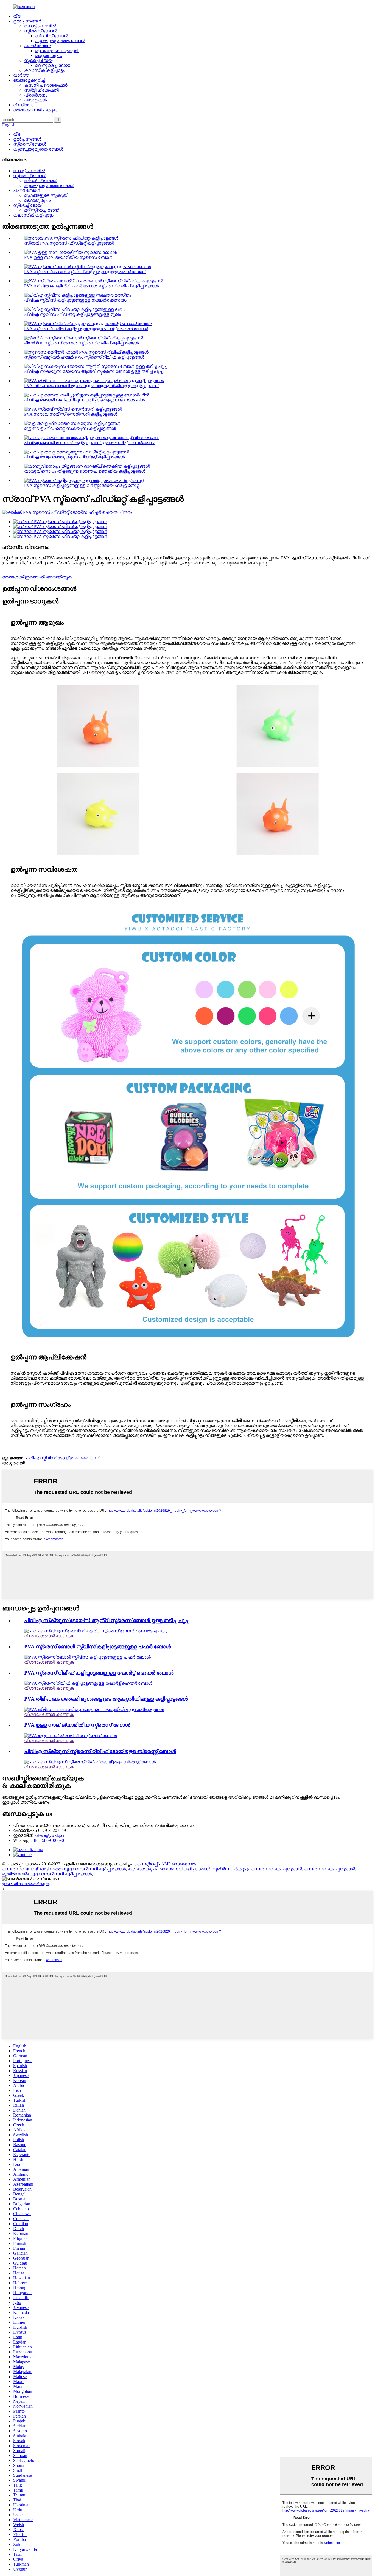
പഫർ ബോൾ (38, 46)
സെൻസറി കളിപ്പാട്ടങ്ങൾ (330, 1869)
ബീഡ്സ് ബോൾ (52, 36)
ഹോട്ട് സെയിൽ (40, 26)
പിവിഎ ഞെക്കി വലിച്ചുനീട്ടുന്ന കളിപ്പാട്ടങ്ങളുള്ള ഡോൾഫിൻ (84, 400)
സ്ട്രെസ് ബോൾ (41, 31)
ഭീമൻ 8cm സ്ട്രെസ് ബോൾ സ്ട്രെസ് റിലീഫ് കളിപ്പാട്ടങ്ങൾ (81, 343)
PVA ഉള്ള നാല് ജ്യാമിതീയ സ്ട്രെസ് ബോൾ (68, 257)
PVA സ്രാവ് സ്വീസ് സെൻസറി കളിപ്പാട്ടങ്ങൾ (71, 414)
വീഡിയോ (23, 105)
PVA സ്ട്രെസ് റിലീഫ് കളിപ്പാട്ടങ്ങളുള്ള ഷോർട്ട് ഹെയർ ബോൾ (86, 329)
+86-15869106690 (48, 1840)
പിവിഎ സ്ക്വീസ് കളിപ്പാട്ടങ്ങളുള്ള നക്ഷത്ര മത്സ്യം (75, 300)
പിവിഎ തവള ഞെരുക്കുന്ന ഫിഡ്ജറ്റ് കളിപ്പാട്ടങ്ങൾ (74, 457)
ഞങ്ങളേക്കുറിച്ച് (29, 80)
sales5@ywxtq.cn (50, 1835)
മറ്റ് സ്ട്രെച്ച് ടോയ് (53, 65)
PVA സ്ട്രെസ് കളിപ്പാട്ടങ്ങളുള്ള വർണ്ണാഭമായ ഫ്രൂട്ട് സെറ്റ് (82, 485)
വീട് (17, 16)
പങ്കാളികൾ (35, 100)
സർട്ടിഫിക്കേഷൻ (42, 90)
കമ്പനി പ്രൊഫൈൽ (46, 85)
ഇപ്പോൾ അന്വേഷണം (26, 1802)
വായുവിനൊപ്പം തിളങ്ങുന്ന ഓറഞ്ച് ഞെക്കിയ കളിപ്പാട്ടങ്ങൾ (85, 471)
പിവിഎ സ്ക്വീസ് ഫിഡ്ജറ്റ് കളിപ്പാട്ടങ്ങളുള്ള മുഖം (72, 314)
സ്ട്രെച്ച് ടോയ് (38, 60)
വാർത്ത (21, 75)
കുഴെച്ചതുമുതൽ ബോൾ (60, 41)
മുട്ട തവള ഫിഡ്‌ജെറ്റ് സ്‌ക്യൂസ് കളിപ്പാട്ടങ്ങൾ (70, 428)
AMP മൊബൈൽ (178, 1864)
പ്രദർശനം (36, 95)
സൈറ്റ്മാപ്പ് (146, 1864)
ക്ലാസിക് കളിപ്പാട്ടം (44, 70)
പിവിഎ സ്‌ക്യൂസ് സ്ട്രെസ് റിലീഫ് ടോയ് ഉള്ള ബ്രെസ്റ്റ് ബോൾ (100, 1751)
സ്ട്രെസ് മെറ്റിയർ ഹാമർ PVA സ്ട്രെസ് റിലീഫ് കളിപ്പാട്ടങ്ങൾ (84, 357)
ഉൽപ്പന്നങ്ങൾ (27, 21)
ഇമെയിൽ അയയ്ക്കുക (26, 1884)
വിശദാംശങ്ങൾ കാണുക (49, 1636)
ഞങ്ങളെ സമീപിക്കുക (35, 110)
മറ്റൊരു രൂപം (49, 56)
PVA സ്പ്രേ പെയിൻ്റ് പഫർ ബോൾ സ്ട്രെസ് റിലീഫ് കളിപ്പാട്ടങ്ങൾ (91, 286)
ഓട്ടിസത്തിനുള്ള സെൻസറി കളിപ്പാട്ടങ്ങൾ (83, 1869)
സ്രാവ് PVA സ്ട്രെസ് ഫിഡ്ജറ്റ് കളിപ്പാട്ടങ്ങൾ (69, 243)
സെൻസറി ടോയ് (20, 1869)
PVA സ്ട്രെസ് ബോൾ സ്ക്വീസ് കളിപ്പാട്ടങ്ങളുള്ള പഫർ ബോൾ (85, 272)
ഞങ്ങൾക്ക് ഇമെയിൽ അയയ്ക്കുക (37, 577)
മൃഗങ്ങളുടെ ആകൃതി (57, 51)
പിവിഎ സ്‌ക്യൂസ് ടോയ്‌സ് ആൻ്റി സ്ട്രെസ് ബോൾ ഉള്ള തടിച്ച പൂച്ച (94, 371)
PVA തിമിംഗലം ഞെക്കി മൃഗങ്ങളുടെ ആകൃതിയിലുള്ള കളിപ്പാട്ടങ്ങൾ (92, 386)
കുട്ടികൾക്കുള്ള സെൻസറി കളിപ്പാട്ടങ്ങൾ (169, 1869)
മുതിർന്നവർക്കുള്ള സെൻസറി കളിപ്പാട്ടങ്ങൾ (257, 1869)
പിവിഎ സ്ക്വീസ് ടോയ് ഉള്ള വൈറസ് (62, 1458)
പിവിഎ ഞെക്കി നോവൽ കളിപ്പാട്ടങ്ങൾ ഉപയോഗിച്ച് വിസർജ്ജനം (90, 443)
